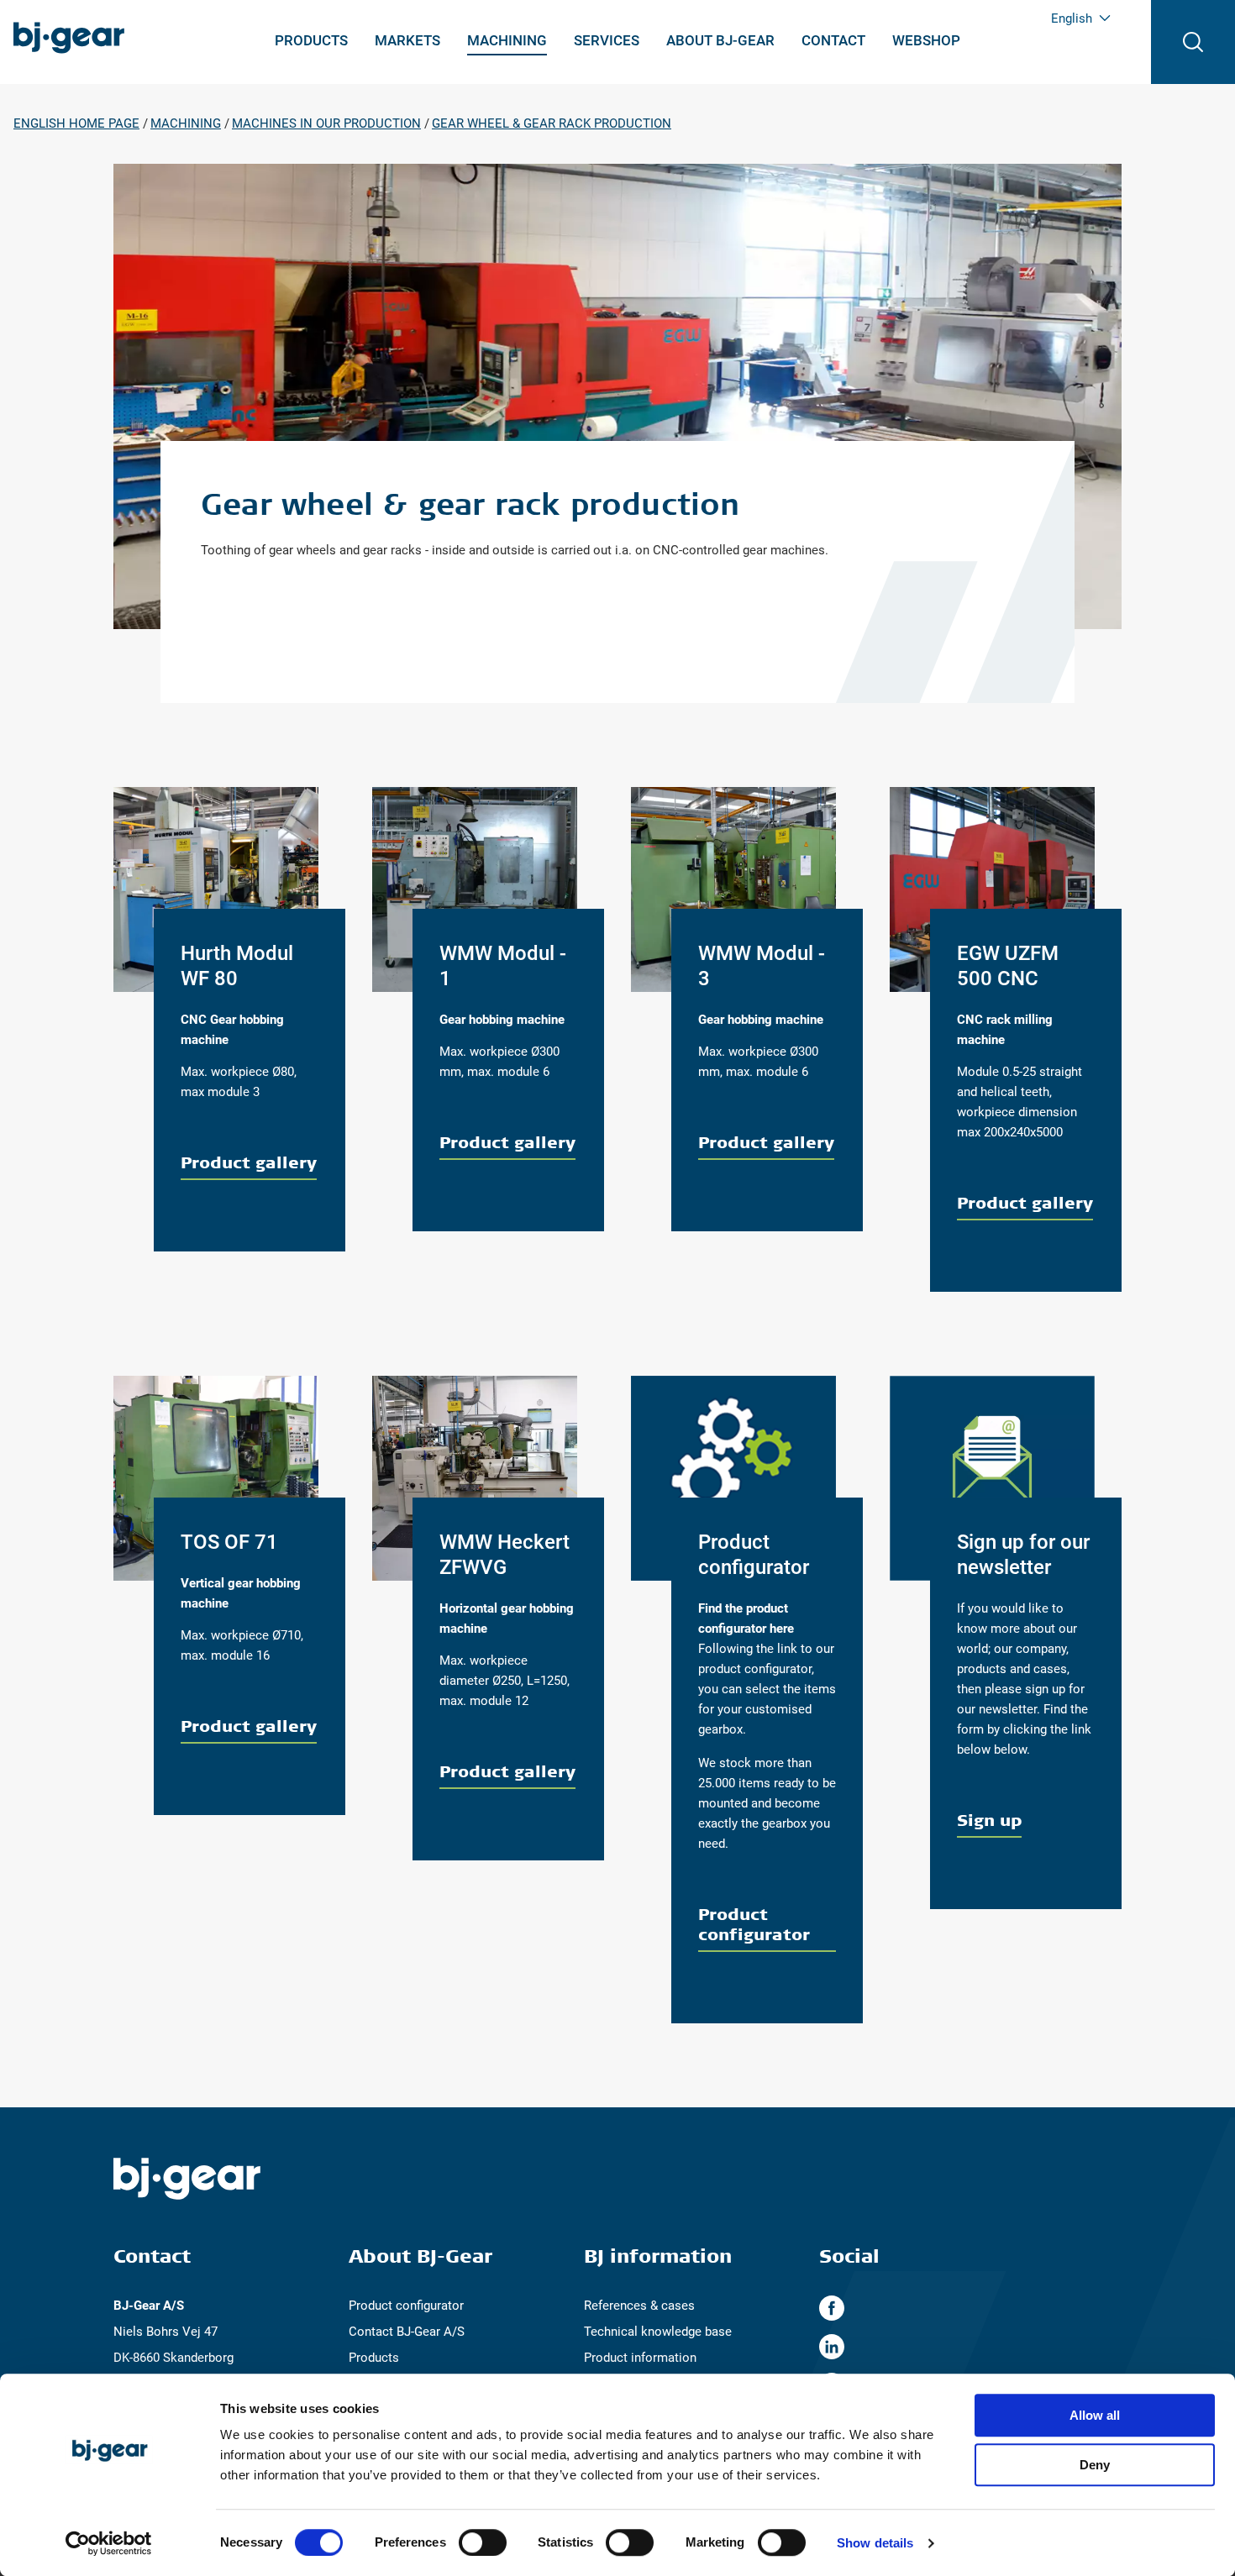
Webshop (926, 40)
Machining (507, 40)
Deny (1095, 2465)
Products (311, 40)
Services (607, 40)
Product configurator (754, 1924)
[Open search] (1193, 42)
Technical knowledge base (658, 2332)
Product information (640, 2358)
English (1072, 18)
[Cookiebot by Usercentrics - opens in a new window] (109, 2543)
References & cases (639, 2306)
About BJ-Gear (720, 40)
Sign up (989, 1820)
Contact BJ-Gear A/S (407, 2332)
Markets (407, 40)
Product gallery (249, 1162)
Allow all (1095, 2415)
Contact (833, 40)
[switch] (483, 2542)
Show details (875, 2543)
